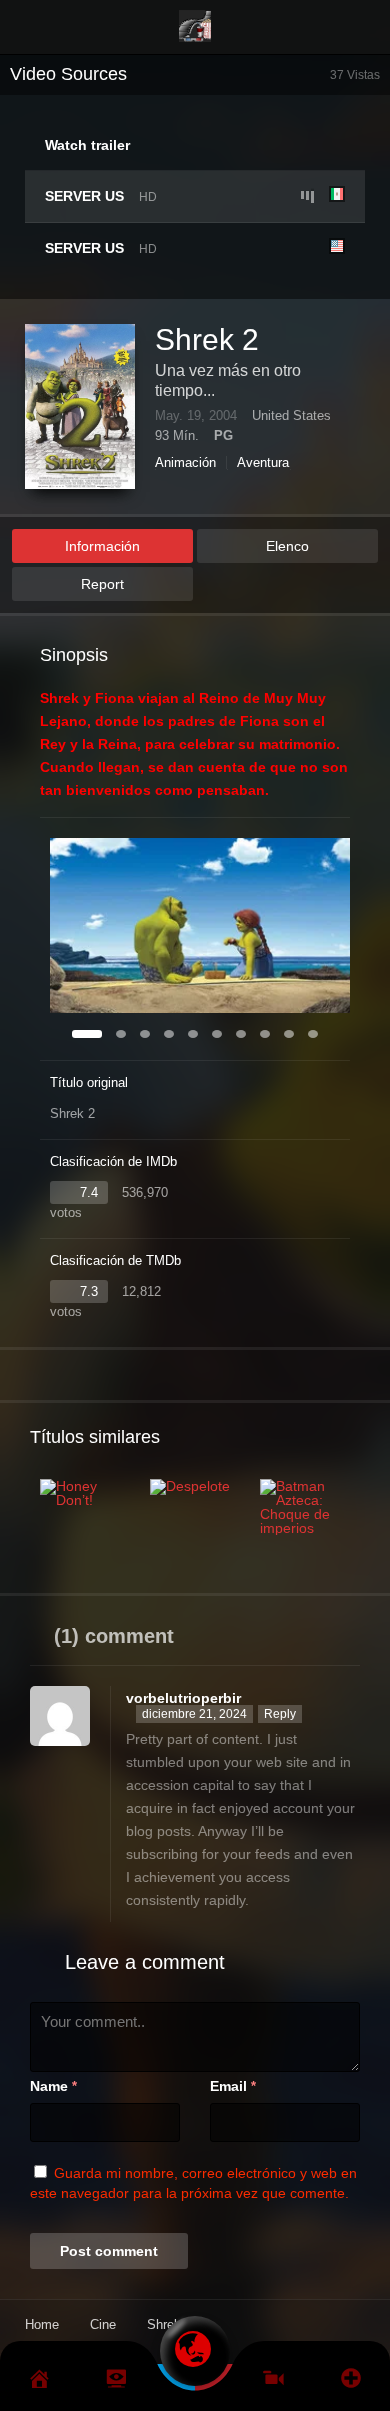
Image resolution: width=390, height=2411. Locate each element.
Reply (280, 1714)
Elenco (287, 546)
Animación (185, 462)
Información (102, 546)
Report (102, 584)
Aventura (263, 462)
